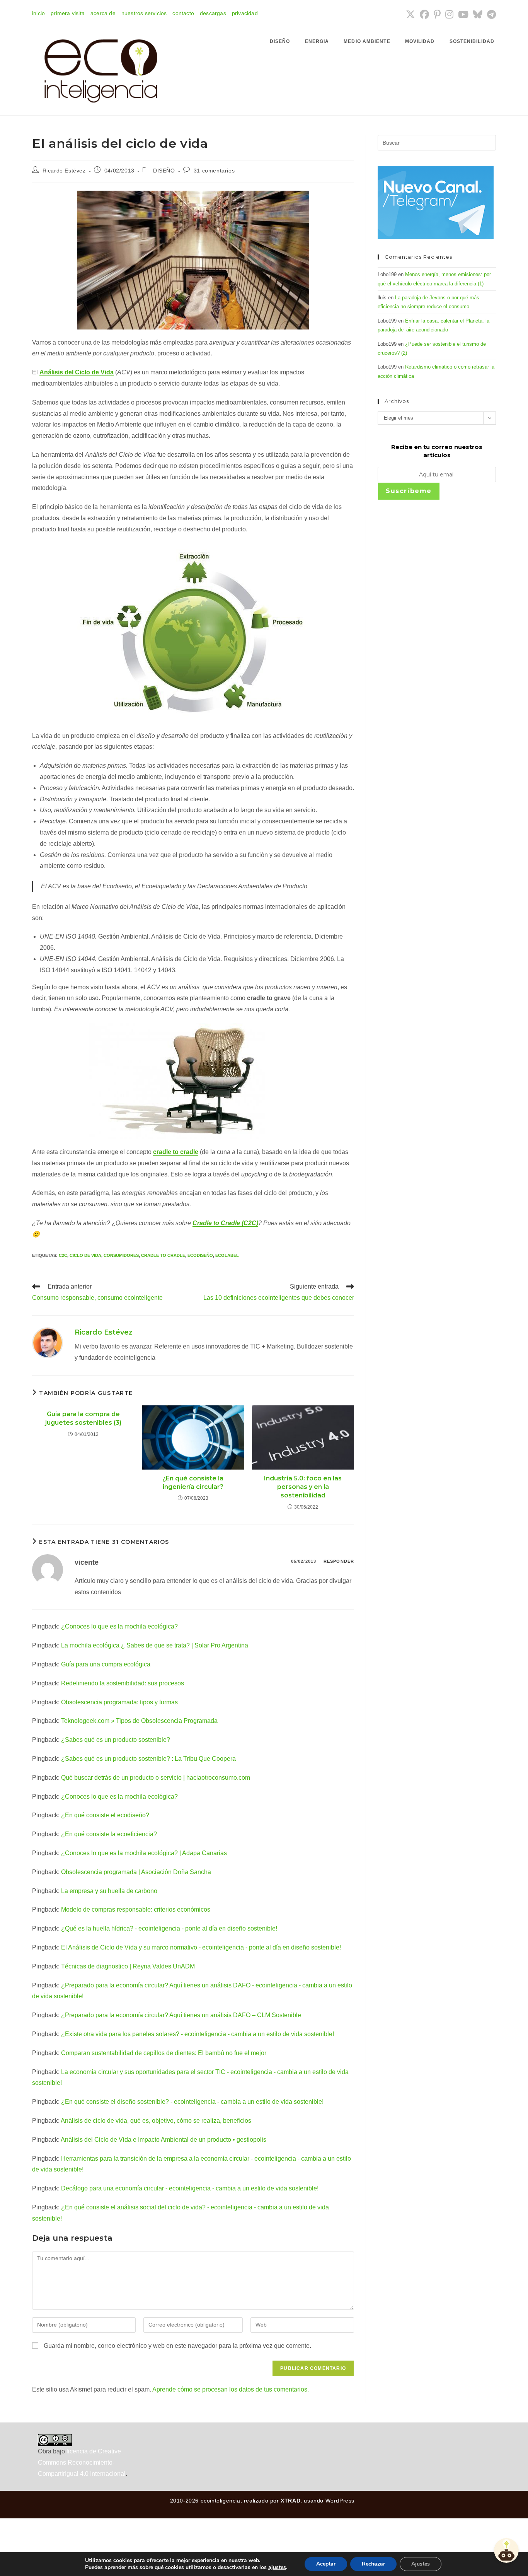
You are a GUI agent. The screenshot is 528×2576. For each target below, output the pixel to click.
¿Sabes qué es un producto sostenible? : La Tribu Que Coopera (148, 1759)
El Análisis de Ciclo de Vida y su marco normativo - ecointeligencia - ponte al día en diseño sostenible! (201, 1947)
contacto (183, 13)
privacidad (245, 13)
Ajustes (421, 2564)
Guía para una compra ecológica (106, 1664)
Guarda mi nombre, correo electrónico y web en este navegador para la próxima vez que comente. (177, 2346)
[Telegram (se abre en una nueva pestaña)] (490, 14)
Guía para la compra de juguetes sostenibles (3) (83, 1418)
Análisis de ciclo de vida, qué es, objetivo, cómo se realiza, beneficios (156, 2121)
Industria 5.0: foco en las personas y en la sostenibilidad (303, 1487)
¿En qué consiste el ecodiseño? (105, 1815)
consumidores (121, 1255)
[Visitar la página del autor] (48, 1342)
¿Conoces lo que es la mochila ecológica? (119, 1626)
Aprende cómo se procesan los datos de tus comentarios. (231, 2389)
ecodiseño (200, 1255)
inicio (38, 13)
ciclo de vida (85, 1255)
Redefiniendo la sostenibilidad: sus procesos (123, 1683)
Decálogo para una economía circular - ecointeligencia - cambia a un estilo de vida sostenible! (190, 2188)
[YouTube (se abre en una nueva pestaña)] (463, 14)
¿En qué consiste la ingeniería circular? (193, 1483)
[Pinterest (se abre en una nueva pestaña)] (437, 14)
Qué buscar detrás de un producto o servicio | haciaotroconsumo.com (156, 1778)
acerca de (103, 13)
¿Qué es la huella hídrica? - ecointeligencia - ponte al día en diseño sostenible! (169, 1928)
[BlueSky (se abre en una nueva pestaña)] (478, 14)
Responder (339, 1561)
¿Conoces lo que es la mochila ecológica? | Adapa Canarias (144, 1853)
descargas (213, 13)
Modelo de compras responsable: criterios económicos (136, 1909)
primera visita (68, 13)
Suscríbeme (409, 491)
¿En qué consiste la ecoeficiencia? (109, 1834)
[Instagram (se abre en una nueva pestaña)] (449, 14)
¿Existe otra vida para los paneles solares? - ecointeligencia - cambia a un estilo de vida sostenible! (198, 2034)
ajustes (277, 2567)
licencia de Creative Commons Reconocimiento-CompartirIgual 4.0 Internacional (82, 2462)
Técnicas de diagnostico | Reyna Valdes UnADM (128, 1966)
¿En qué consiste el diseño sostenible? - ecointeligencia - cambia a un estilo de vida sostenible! (192, 2102)
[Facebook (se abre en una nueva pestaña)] (424, 14)
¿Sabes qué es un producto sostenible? (116, 1740)
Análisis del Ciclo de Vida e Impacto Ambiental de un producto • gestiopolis (164, 2140)
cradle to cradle (176, 1152)
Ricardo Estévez (64, 171)
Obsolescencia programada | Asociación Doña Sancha (136, 1872)
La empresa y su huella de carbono (109, 1891)
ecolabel (227, 1255)
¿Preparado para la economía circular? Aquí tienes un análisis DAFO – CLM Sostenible (181, 2015)
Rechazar (373, 2564)
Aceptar (326, 2564)
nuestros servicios (144, 13)
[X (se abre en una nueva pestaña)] (410, 14)
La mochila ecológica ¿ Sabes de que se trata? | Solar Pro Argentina (155, 1645)
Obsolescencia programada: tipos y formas (119, 1702)
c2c (63, 1255)
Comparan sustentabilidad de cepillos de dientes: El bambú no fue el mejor (164, 2053)
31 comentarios (214, 171)
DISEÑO (164, 171)
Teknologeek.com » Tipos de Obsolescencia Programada (139, 1721)
